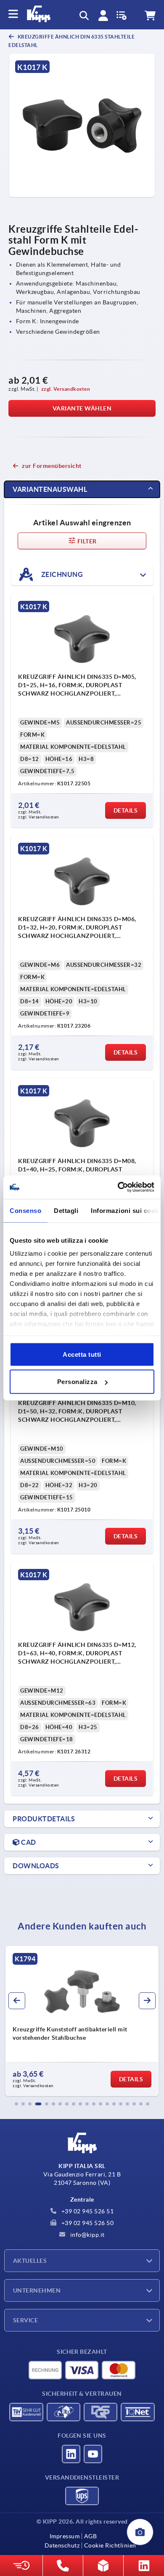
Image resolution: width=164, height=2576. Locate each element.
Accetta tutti (82, 1354)
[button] (16, 2104)
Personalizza (77, 1382)
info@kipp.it (87, 2235)
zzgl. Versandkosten (66, 389)
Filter (86, 541)
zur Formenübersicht (52, 466)
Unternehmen (37, 2290)
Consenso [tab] (25, 1210)
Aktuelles (30, 2261)
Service (25, 2320)
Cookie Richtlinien (110, 2545)
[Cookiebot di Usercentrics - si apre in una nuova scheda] (118, 1187)
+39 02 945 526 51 (87, 2211)
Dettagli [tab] (66, 1210)
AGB (90, 2536)
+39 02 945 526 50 (87, 2223)
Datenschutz (62, 2545)
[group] (82, 2021)
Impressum (65, 2536)
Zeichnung (61, 574)
